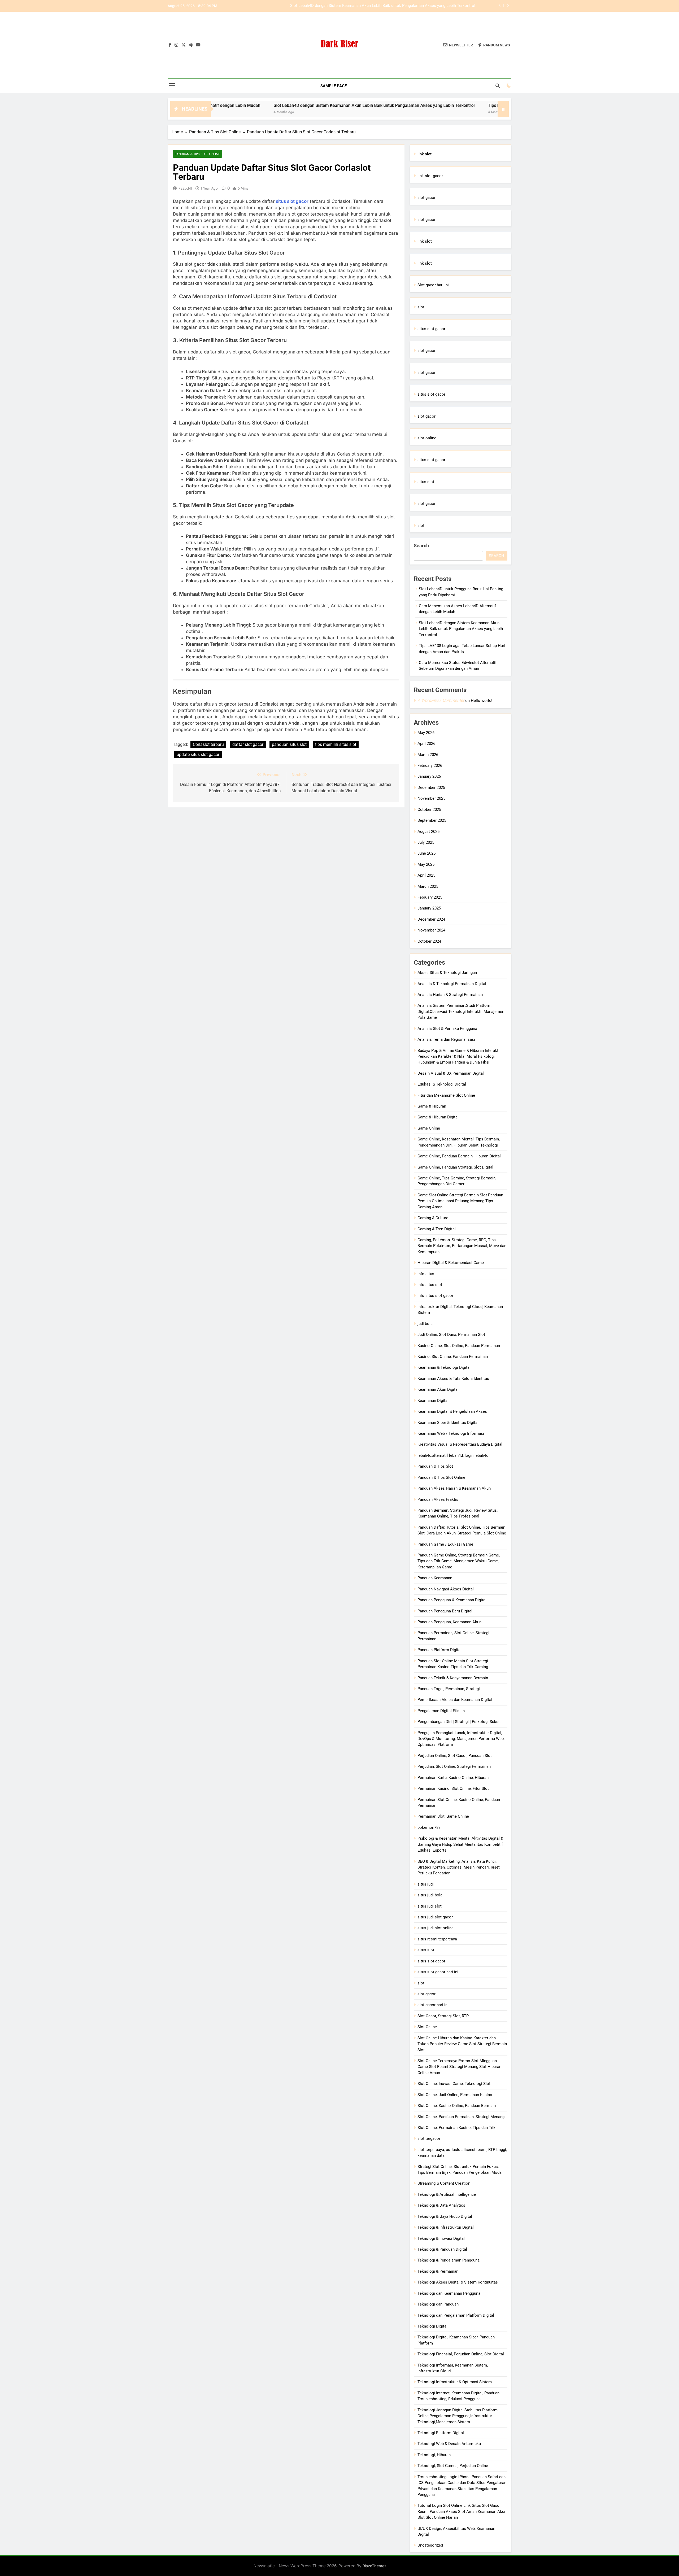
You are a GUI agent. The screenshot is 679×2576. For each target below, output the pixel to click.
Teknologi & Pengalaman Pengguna (449, 2260)
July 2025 (426, 842)
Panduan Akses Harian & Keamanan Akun (454, 1488)
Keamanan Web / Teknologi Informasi (451, 1433)
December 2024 (431, 919)
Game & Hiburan (432, 1106)
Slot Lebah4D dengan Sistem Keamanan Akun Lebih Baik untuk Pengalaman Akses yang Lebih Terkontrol (265, 105)
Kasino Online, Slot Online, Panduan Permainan (459, 1346)
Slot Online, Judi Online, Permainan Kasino (455, 2095)
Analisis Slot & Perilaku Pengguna (447, 1029)
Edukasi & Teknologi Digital (442, 1084)
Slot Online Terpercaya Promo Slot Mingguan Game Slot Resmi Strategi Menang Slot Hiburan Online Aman (459, 2067)
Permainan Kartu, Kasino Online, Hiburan (453, 1778)
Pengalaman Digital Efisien (441, 1711)
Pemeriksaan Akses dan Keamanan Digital (455, 1700)
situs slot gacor (292, 201)
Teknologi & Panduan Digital (442, 2249)
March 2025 (428, 886)
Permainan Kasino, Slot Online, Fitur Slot (453, 1788)
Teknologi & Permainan (438, 2271)
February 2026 (430, 766)
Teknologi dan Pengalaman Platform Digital (456, 2315)
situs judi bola (430, 1895)
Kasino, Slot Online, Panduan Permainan (453, 1357)
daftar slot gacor (248, 744)
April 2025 (426, 875)
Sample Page (334, 86)
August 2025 (428, 832)
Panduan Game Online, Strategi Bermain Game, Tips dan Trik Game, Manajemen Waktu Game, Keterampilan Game (459, 1561)
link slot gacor (430, 176)
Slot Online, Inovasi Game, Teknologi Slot (454, 2084)
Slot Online (427, 2027)
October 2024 (429, 941)
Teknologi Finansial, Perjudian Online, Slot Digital (461, 2354)
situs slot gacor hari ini (438, 1972)
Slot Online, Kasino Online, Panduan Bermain (457, 2106)
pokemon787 (429, 1827)
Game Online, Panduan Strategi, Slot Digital (455, 1167)
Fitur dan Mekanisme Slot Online (446, 1095)
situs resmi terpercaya (437, 1939)
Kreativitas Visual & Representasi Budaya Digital (460, 1444)
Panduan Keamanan (435, 1578)
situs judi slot (430, 1906)
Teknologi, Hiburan (434, 2455)
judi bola (425, 1324)
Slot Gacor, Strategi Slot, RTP (443, 2016)
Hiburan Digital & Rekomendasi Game (451, 1263)
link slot (425, 241)
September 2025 (432, 820)
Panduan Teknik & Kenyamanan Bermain (453, 1678)
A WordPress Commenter (441, 700)
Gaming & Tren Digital (437, 1229)
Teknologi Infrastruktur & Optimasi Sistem (455, 2382)
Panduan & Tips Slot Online (197, 154)
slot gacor (426, 198)
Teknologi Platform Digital (441, 2433)
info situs (426, 1274)
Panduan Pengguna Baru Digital (445, 1611)
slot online (427, 438)
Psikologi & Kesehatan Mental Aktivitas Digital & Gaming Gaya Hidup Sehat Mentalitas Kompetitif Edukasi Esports (460, 1844)
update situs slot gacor (198, 755)
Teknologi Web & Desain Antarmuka (449, 2444)
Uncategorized (430, 2545)
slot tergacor (429, 2138)
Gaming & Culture (433, 1218)
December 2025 (431, 788)
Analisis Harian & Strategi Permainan (450, 995)
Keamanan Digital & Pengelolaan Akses (452, 1411)
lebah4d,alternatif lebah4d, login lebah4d (453, 1455)
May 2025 (426, 864)
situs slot (426, 482)
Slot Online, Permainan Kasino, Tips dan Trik (456, 2128)
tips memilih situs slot (336, 744)
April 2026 (426, 744)
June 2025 (426, 853)
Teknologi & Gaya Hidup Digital (445, 2216)
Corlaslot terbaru (208, 744)
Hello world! (482, 701)
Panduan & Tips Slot (435, 1466)
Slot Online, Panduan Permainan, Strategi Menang (461, 2117)
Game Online (429, 1128)
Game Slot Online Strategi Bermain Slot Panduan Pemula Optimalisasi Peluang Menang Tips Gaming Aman (460, 1201)
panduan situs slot (289, 744)
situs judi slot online (436, 1928)
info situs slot (430, 1285)
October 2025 (429, 810)
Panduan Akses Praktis (438, 1499)
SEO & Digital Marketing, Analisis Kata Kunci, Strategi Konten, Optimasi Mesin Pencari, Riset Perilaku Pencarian (459, 1867)
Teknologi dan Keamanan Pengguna (449, 2293)
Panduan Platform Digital (439, 1650)
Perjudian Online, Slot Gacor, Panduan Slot (455, 1756)
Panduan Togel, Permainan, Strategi (449, 1689)
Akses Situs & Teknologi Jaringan (447, 973)
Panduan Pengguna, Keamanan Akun (449, 1622)
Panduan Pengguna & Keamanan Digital (452, 1600)
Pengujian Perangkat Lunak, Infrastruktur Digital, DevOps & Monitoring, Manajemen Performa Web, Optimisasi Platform (461, 1739)
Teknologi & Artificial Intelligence (447, 2194)
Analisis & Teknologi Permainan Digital (452, 984)
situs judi (426, 1884)
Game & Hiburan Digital (438, 1117)
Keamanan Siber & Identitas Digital (448, 1423)
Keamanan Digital (433, 1401)
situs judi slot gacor (435, 1917)
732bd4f (185, 188)
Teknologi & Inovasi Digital (441, 2238)
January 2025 (429, 908)
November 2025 (431, 798)
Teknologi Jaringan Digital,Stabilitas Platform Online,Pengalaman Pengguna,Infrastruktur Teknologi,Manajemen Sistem (458, 2416)
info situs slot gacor (435, 1296)
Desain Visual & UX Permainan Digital (451, 1073)
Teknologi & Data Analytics (441, 2205)
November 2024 (431, 930)
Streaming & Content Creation (444, 2183)
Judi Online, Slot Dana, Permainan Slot (451, 1335)
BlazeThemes (375, 2566)
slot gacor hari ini (433, 2005)
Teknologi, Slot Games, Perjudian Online (453, 2466)
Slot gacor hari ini (433, 285)
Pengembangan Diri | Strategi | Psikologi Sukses (460, 1722)
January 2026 (429, 776)
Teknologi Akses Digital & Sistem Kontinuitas (458, 2282)
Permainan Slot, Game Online (443, 1816)
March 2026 (428, 755)
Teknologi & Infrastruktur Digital (446, 2227)
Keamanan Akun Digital (438, 1389)
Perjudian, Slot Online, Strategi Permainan (454, 1766)
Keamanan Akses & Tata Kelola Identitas (453, 1379)
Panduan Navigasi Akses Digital (446, 1589)
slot (421, 307)
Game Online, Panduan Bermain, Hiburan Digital (459, 1156)
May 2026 (426, 733)
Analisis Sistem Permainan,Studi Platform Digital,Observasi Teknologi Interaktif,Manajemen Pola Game (461, 1011)
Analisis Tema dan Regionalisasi (446, 1039)
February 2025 (430, 897)
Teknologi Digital (432, 2326)
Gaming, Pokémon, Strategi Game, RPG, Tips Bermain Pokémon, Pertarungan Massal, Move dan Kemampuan (462, 1246)
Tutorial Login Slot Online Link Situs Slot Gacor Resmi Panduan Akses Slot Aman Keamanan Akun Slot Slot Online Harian (462, 2511)
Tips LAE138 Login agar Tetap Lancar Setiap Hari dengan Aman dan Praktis (409, 6)
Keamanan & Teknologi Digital (444, 1367)
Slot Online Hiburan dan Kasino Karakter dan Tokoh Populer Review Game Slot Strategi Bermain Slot (462, 2044)
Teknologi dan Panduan (438, 2304)
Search (421, 546)
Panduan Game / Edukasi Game (445, 1544)
